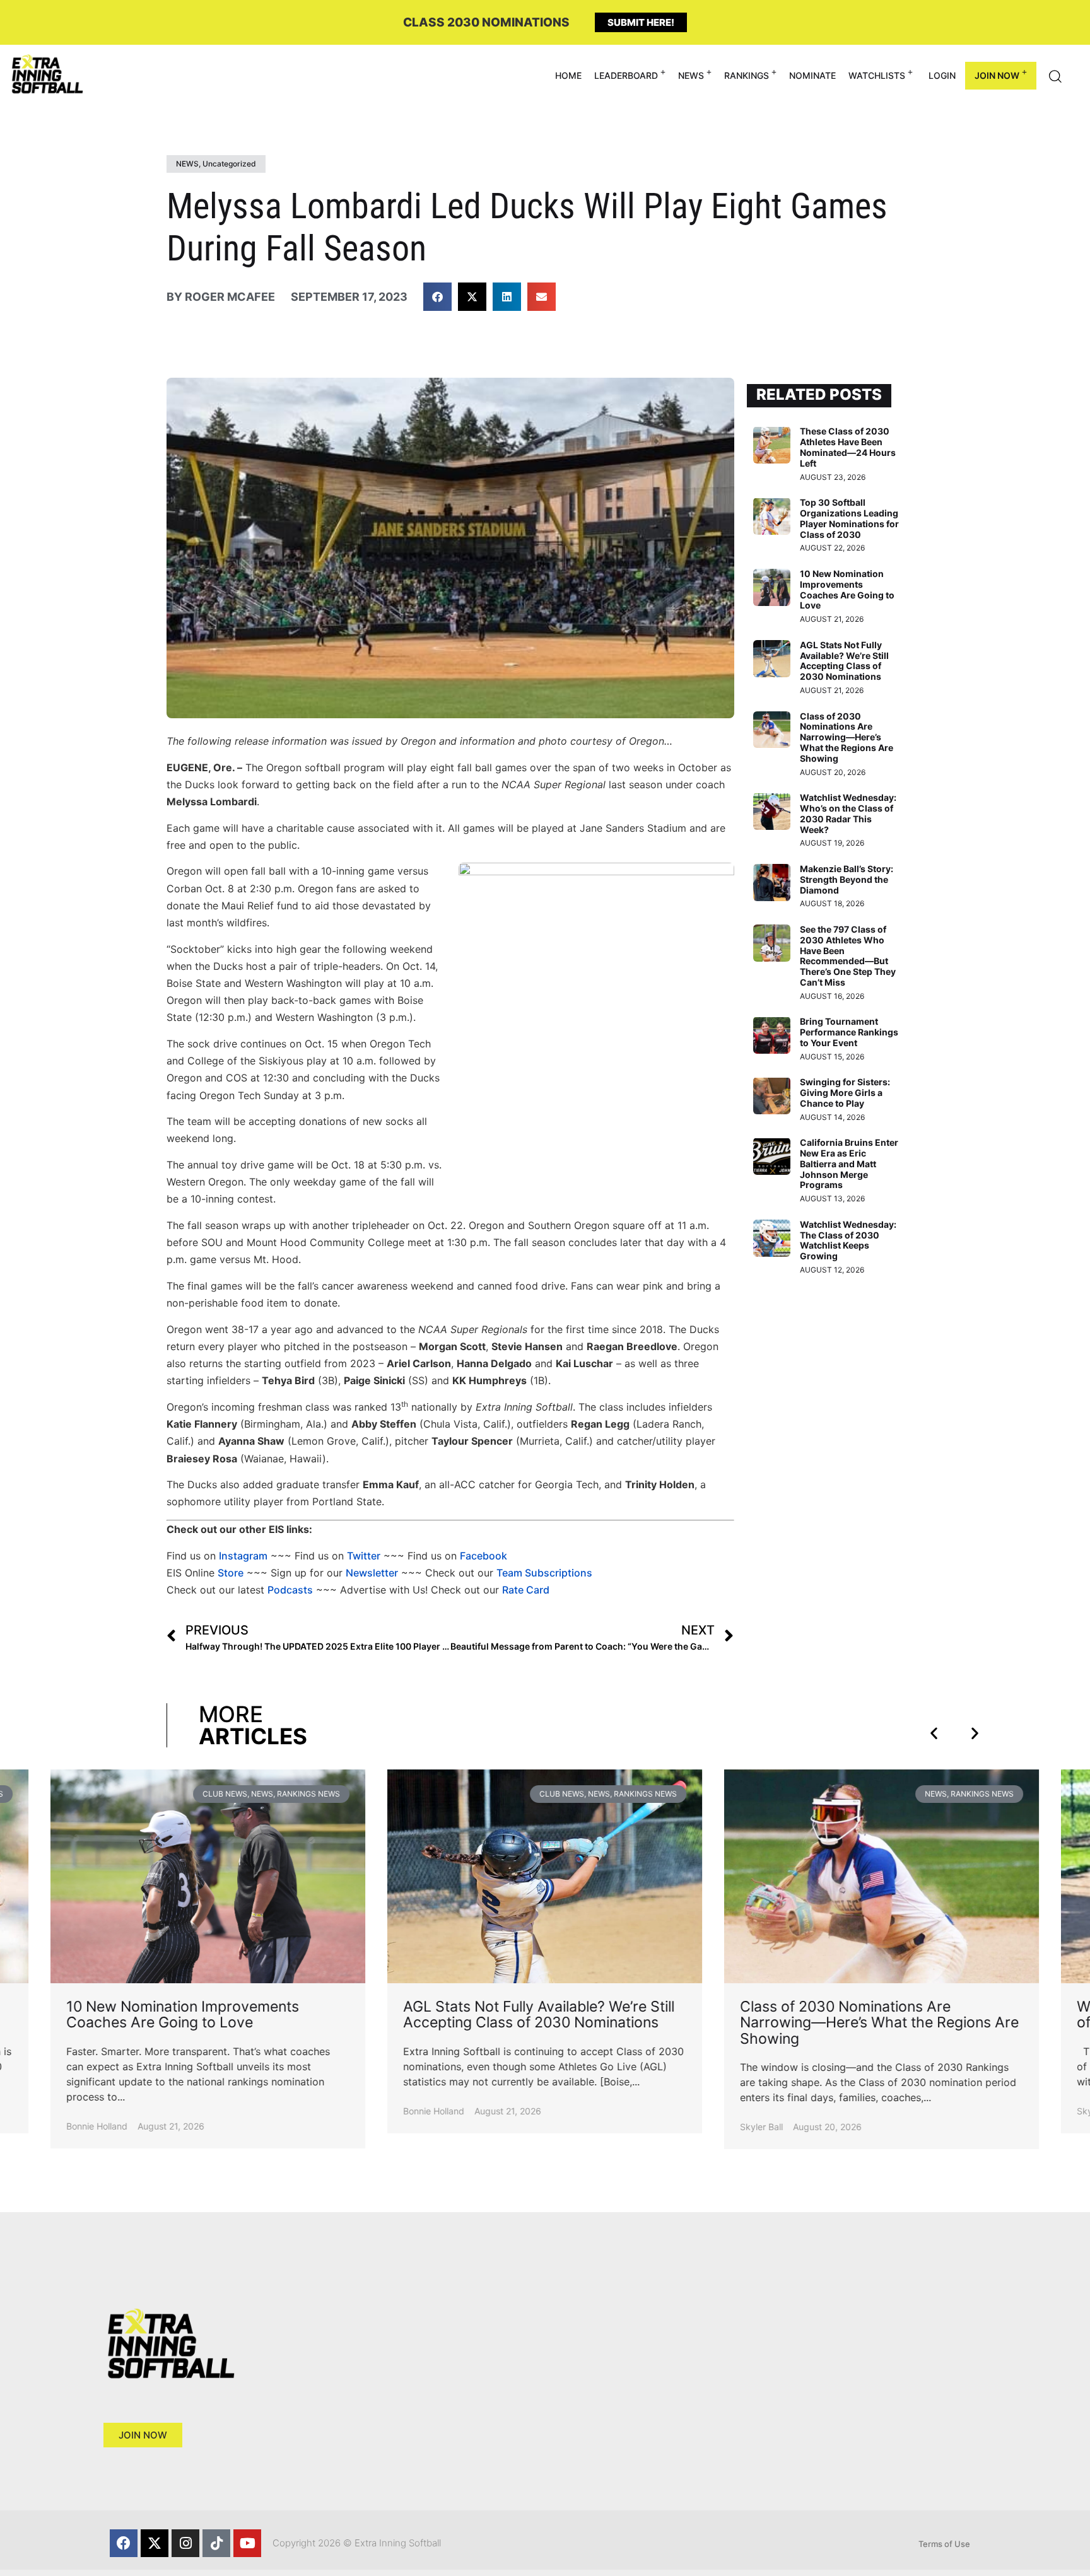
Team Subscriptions (544, 1573)
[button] (437, 297)
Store (231, 1573)
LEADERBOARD (626, 75)
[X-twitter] (155, 2543)
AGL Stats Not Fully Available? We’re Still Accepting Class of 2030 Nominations (844, 661)
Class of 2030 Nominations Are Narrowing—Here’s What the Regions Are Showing (847, 737)
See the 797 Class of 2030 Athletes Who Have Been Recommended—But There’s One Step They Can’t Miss (848, 956)
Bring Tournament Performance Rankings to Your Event (849, 1032)
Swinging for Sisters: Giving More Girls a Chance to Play (845, 1093)
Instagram (243, 1556)
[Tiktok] (216, 2543)
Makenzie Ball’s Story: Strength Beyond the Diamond (847, 879)
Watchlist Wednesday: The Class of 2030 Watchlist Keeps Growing (848, 1240)
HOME (568, 75)
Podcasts (290, 1590)
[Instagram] (185, 2543)
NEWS (691, 75)
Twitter (364, 1556)
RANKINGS (747, 75)
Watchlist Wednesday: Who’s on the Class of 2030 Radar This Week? (848, 813)
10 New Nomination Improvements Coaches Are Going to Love (847, 589)
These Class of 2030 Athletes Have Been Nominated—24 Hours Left (848, 447)
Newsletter (372, 1573)
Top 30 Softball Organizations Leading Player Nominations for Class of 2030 (849, 518)
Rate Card (526, 1590)
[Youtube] (247, 2543)
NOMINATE (812, 75)
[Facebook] (124, 2543)
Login (942, 75)
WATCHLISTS (877, 75)
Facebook (483, 1556)
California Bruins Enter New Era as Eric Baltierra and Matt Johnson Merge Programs (849, 1163)
